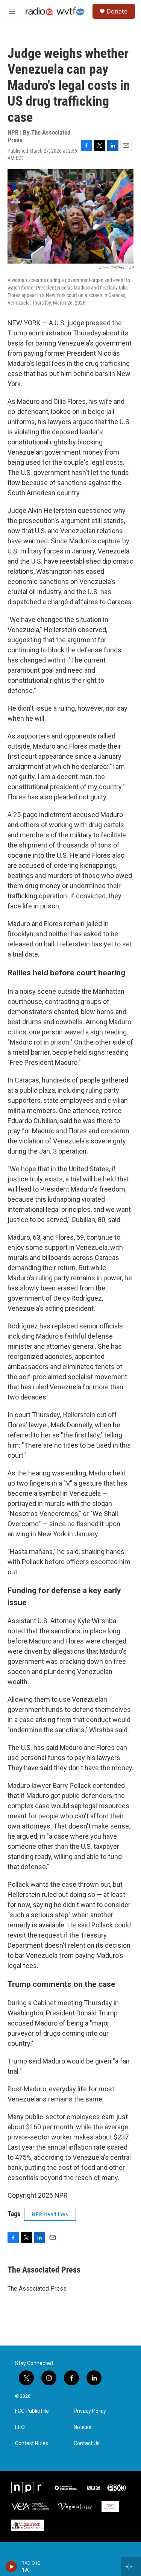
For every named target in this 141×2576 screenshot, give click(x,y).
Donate (117, 11)
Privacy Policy (90, 2411)
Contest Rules (32, 2443)
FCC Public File (32, 2411)
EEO (20, 2427)
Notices (83, 2427)
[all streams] (131, 2567)
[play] (11, 2567)
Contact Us (87, 2443)
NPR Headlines (50, 2214)
